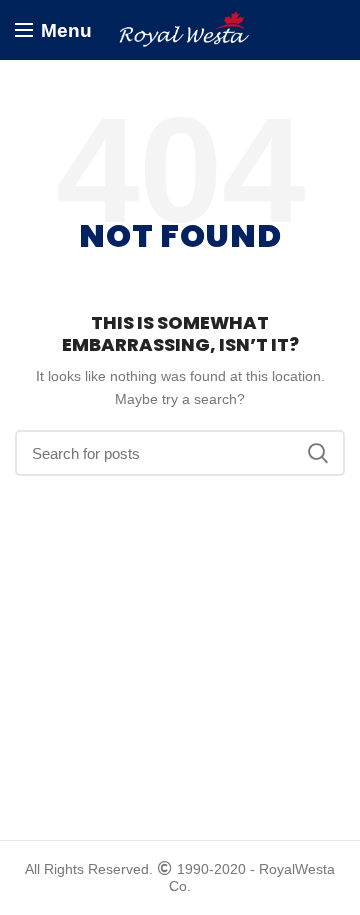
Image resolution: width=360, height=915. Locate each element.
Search (318, 453)
